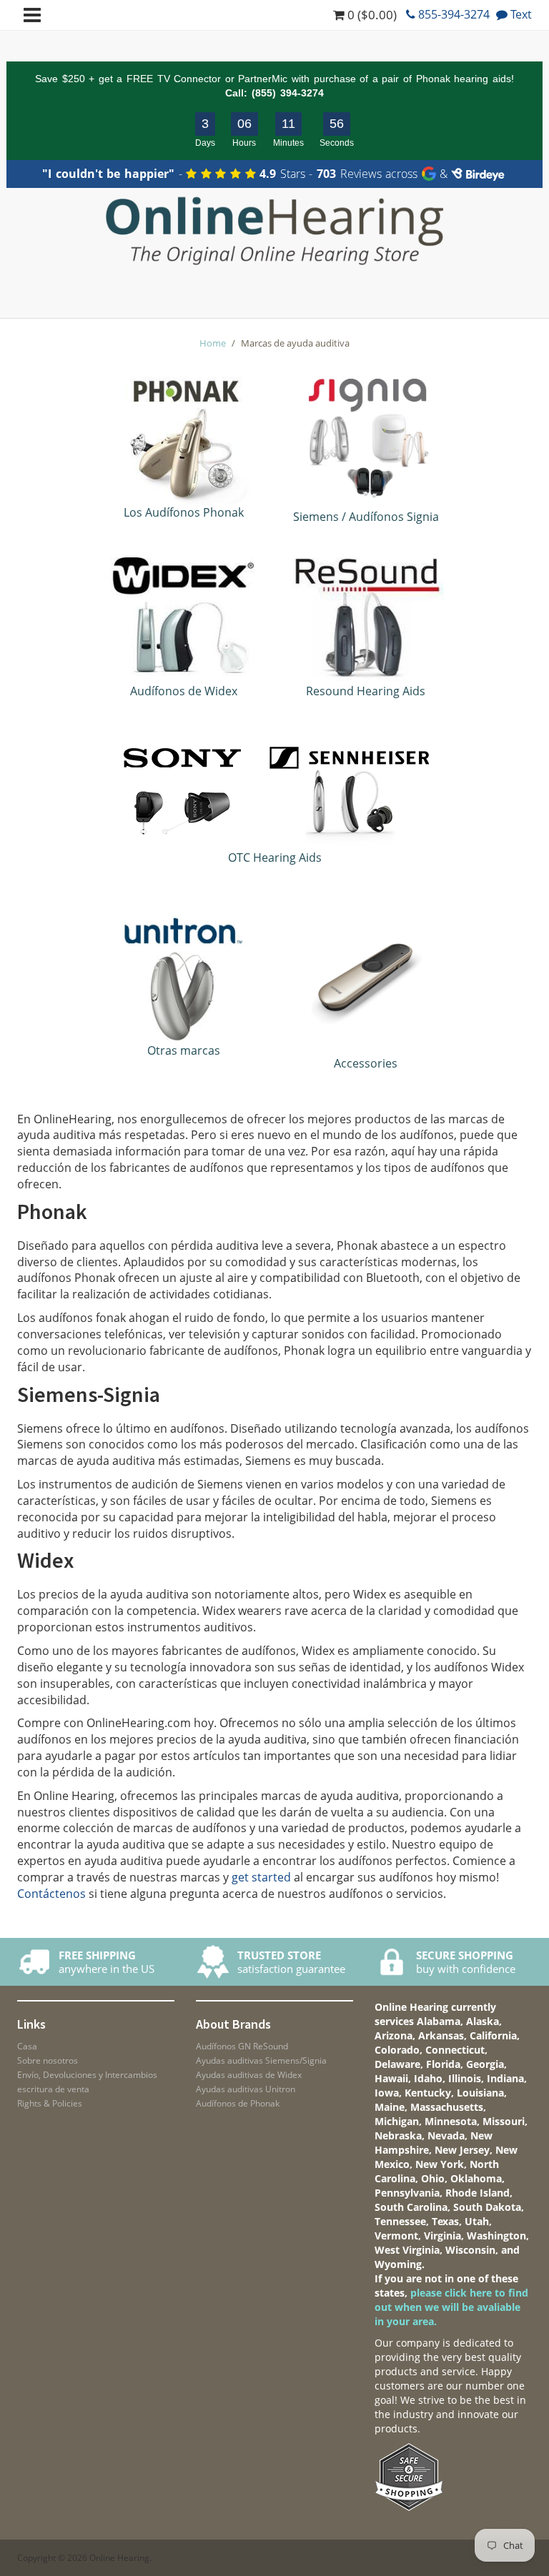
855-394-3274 (452, 14)
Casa (27, 2046)
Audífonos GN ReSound (242, 2046)
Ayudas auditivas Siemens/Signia (261, 2060)
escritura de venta (53, 2089)
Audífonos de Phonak (238, 2103)
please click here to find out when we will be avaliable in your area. (451, 2307)
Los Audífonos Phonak (184, 512)
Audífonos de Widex (184, 691)
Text (520, 14)
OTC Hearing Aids (275, 857)
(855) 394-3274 (288, 93)
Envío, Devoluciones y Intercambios (87, 2075)
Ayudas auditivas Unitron (246, 2089)
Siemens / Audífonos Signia (366, 517)
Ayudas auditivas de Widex (249, 2075)
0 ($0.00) (371, 15)
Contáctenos (51, 1894)
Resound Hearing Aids (366, 691)
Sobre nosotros (48, 2060)
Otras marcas (184, 1050)
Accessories (366, 1063)
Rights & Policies (50, 2103)
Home (213, 343)
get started (261, 1877)
